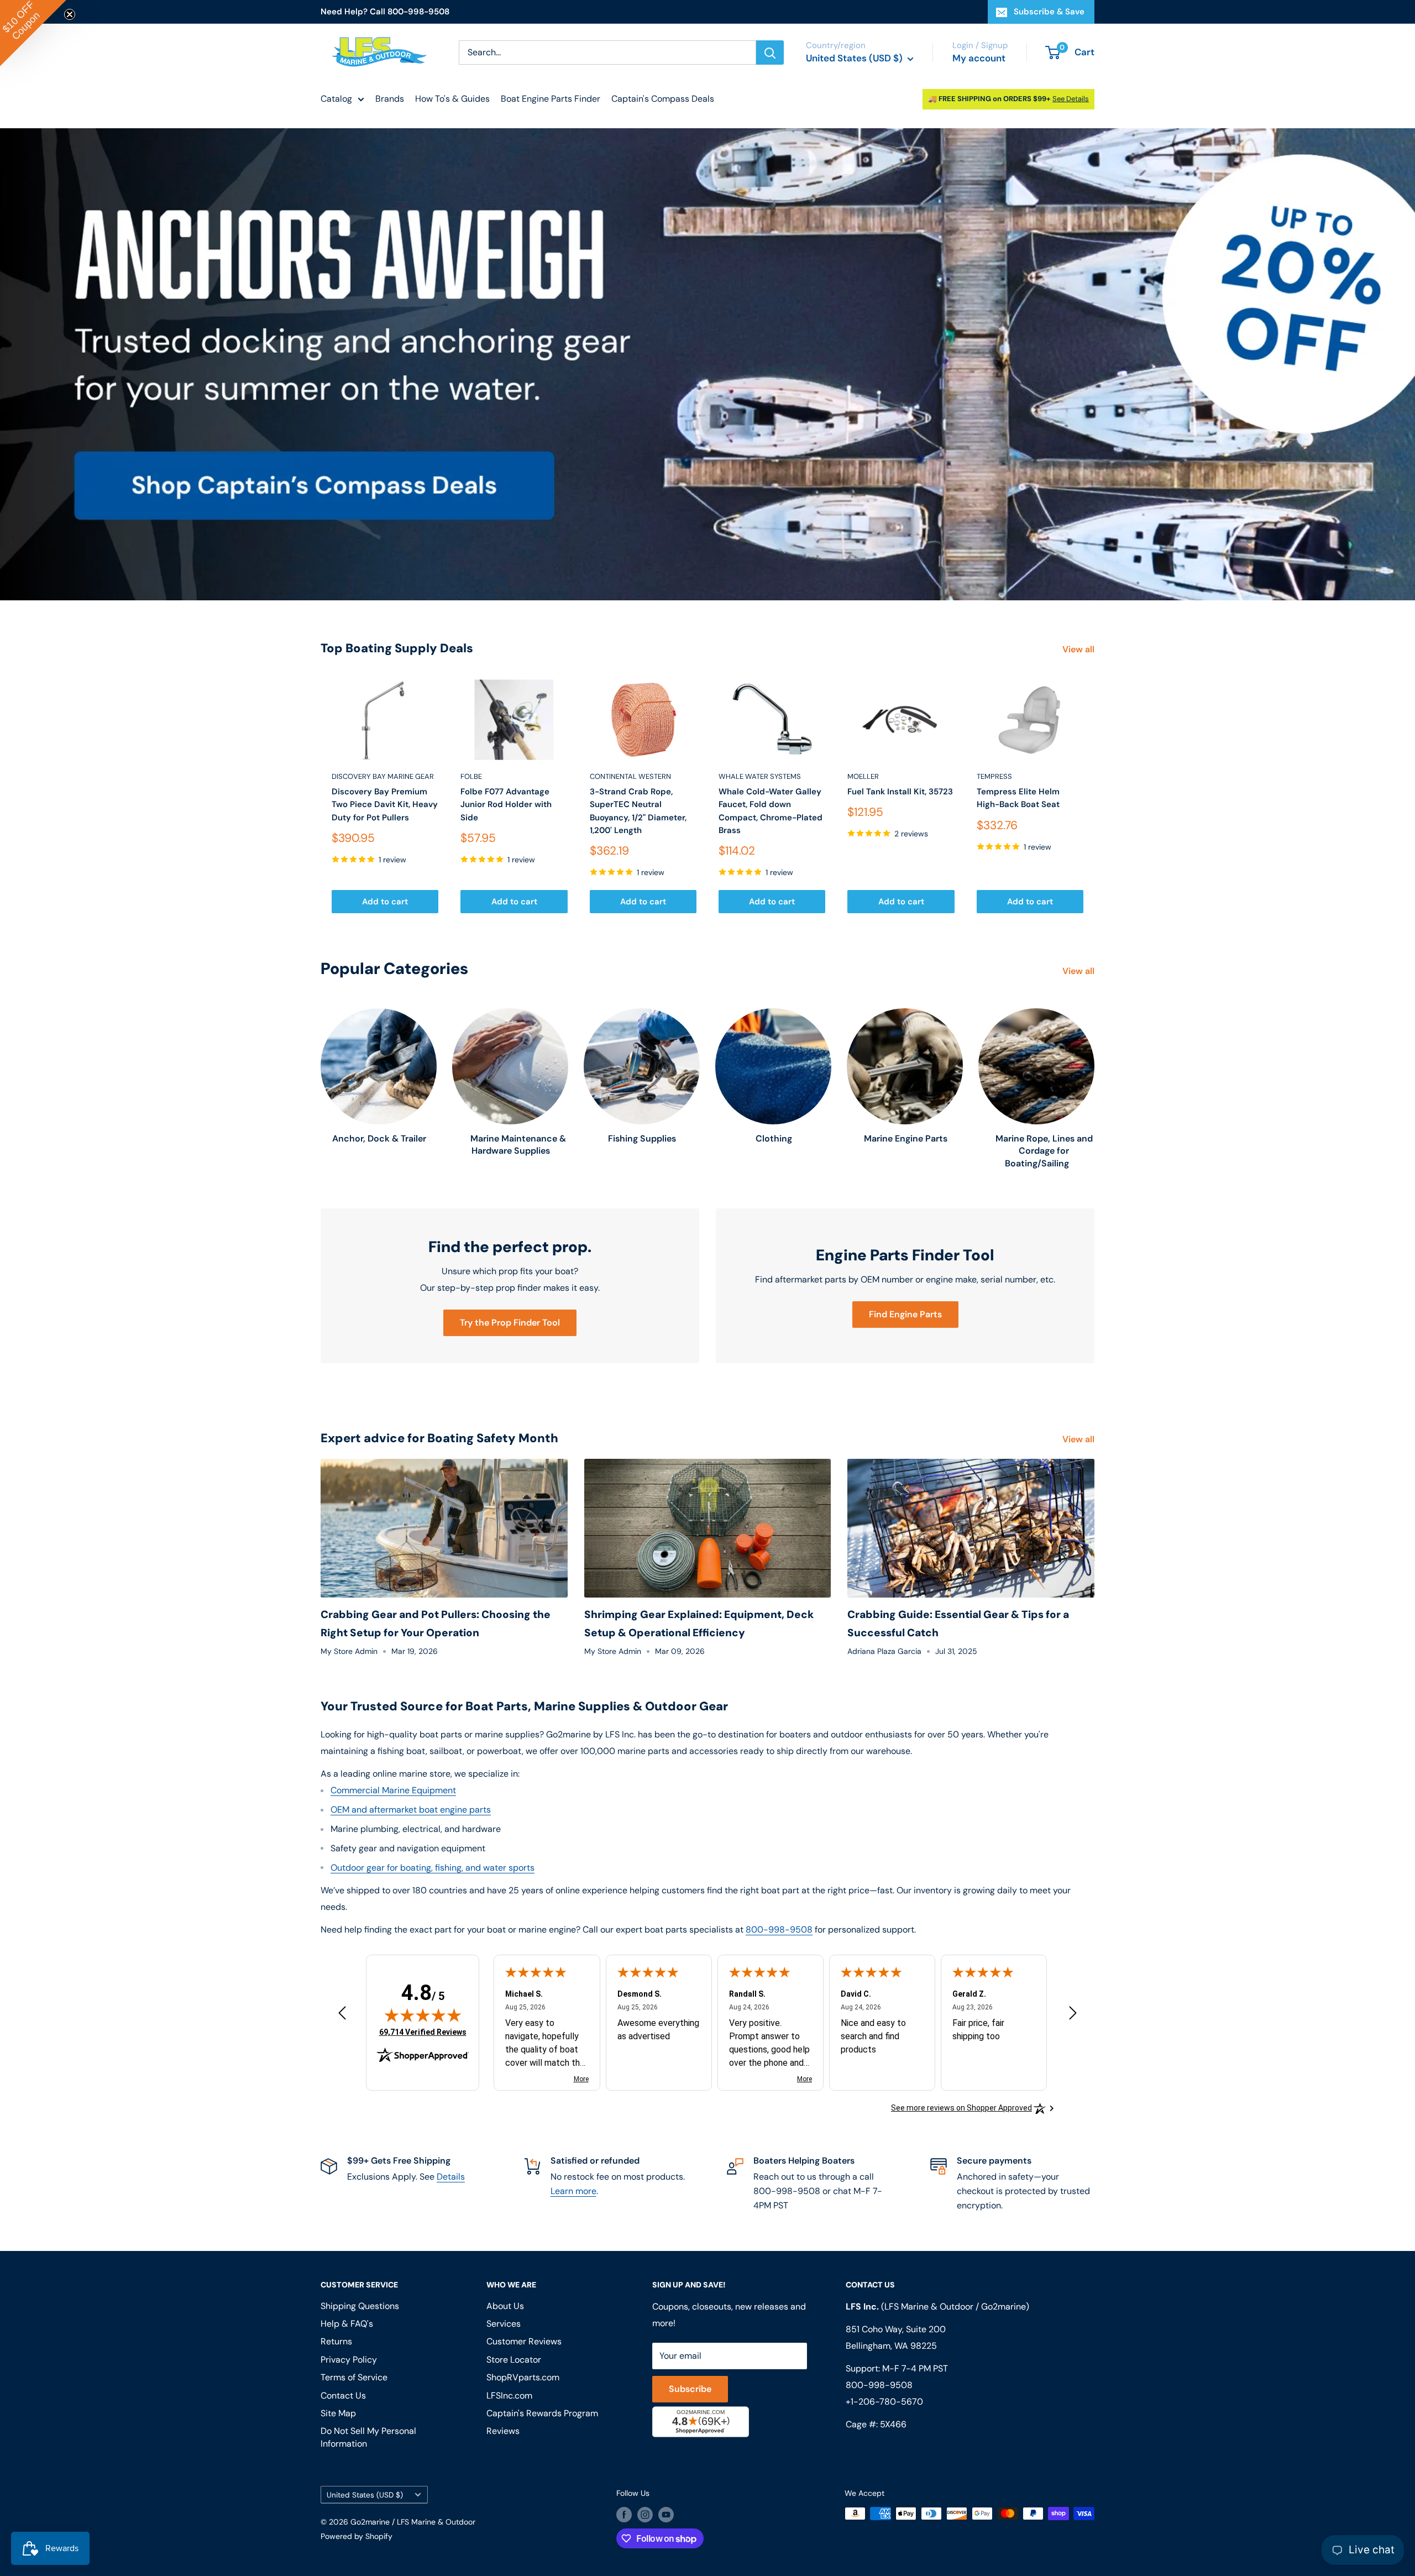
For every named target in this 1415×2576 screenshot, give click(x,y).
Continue (707, 1339)
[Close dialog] (859, 1189)
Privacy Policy (574, 1431)
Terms (612, 1431)
